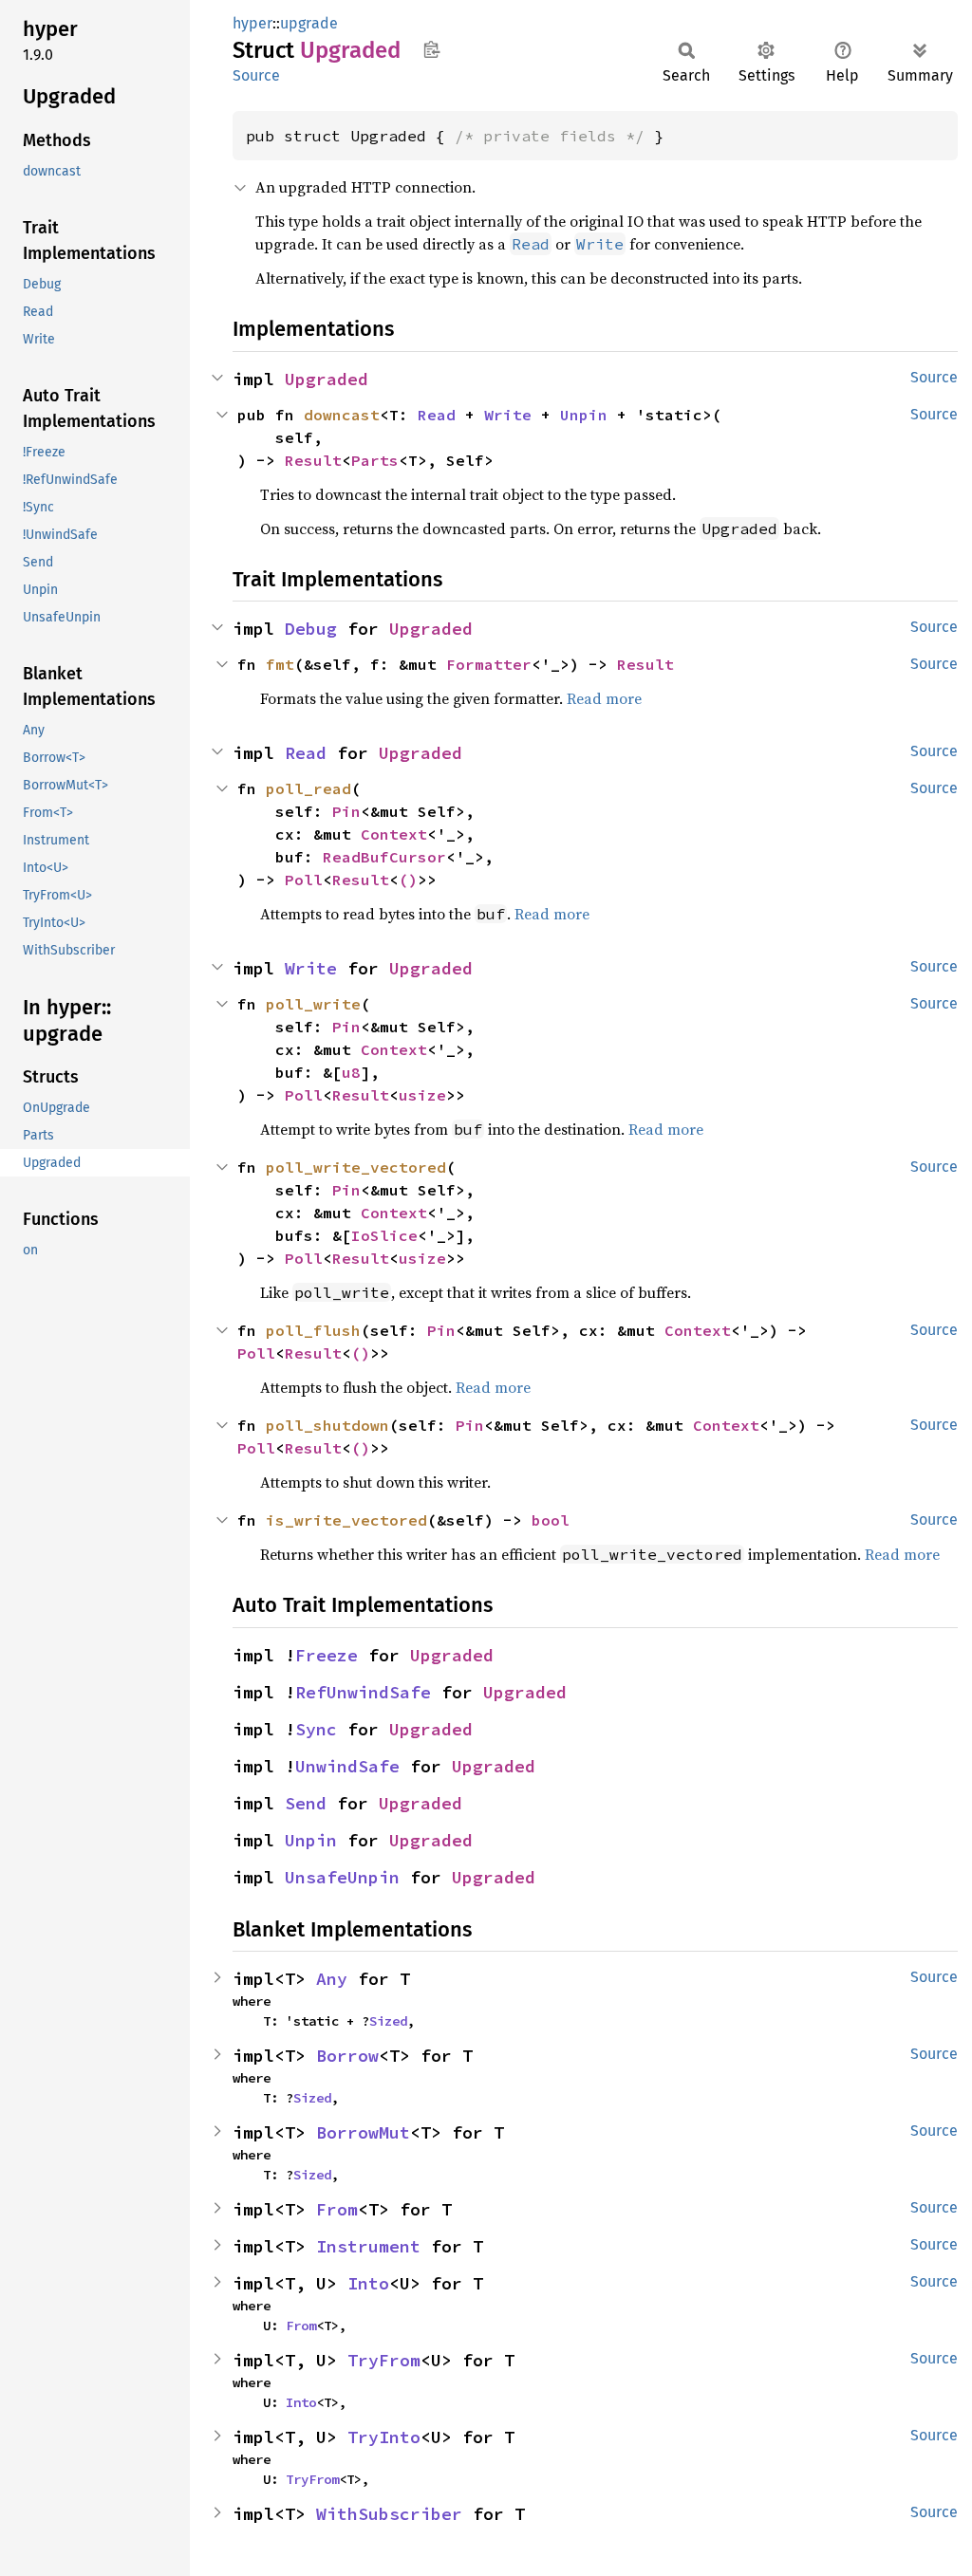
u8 (351, 1072)
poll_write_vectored (356, 1167)
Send (306, 1803)
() (408, 880)
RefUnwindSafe (363, 1692)
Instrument (368, 2246)
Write (508, 415)
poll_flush (313, 1330)
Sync (316, 1729)
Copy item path (431, 49)
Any (332, 1979)
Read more (604, 698)
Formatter (489, 664)
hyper (252, 23)
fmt (280, 664)
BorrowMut (363, 2132)
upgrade (309, 23)
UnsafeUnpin (342, 1877)
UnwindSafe (347, 1766)
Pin (346, 811)
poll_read (308, 788)
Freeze (327, 1655)
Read (437, 415)
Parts (375, 460)
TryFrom (384, 2360)
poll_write (313, 1004)
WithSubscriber (389, 2514)
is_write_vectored (346, 1520)
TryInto (384, 2437)
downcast (342, 415)
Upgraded (327, 379)
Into (368, 2283)
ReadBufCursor (384, 857)
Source (256, 75)
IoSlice (384, 1235)
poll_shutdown (327, 1425)
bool (551, 1520)
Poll (304, 880)
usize (422, 1095)
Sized (388, 2021)
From (337, 2209)
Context (394, 834)
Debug (311, 629)
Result (313, 460)
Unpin (584, 415)
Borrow (347, 2056)
